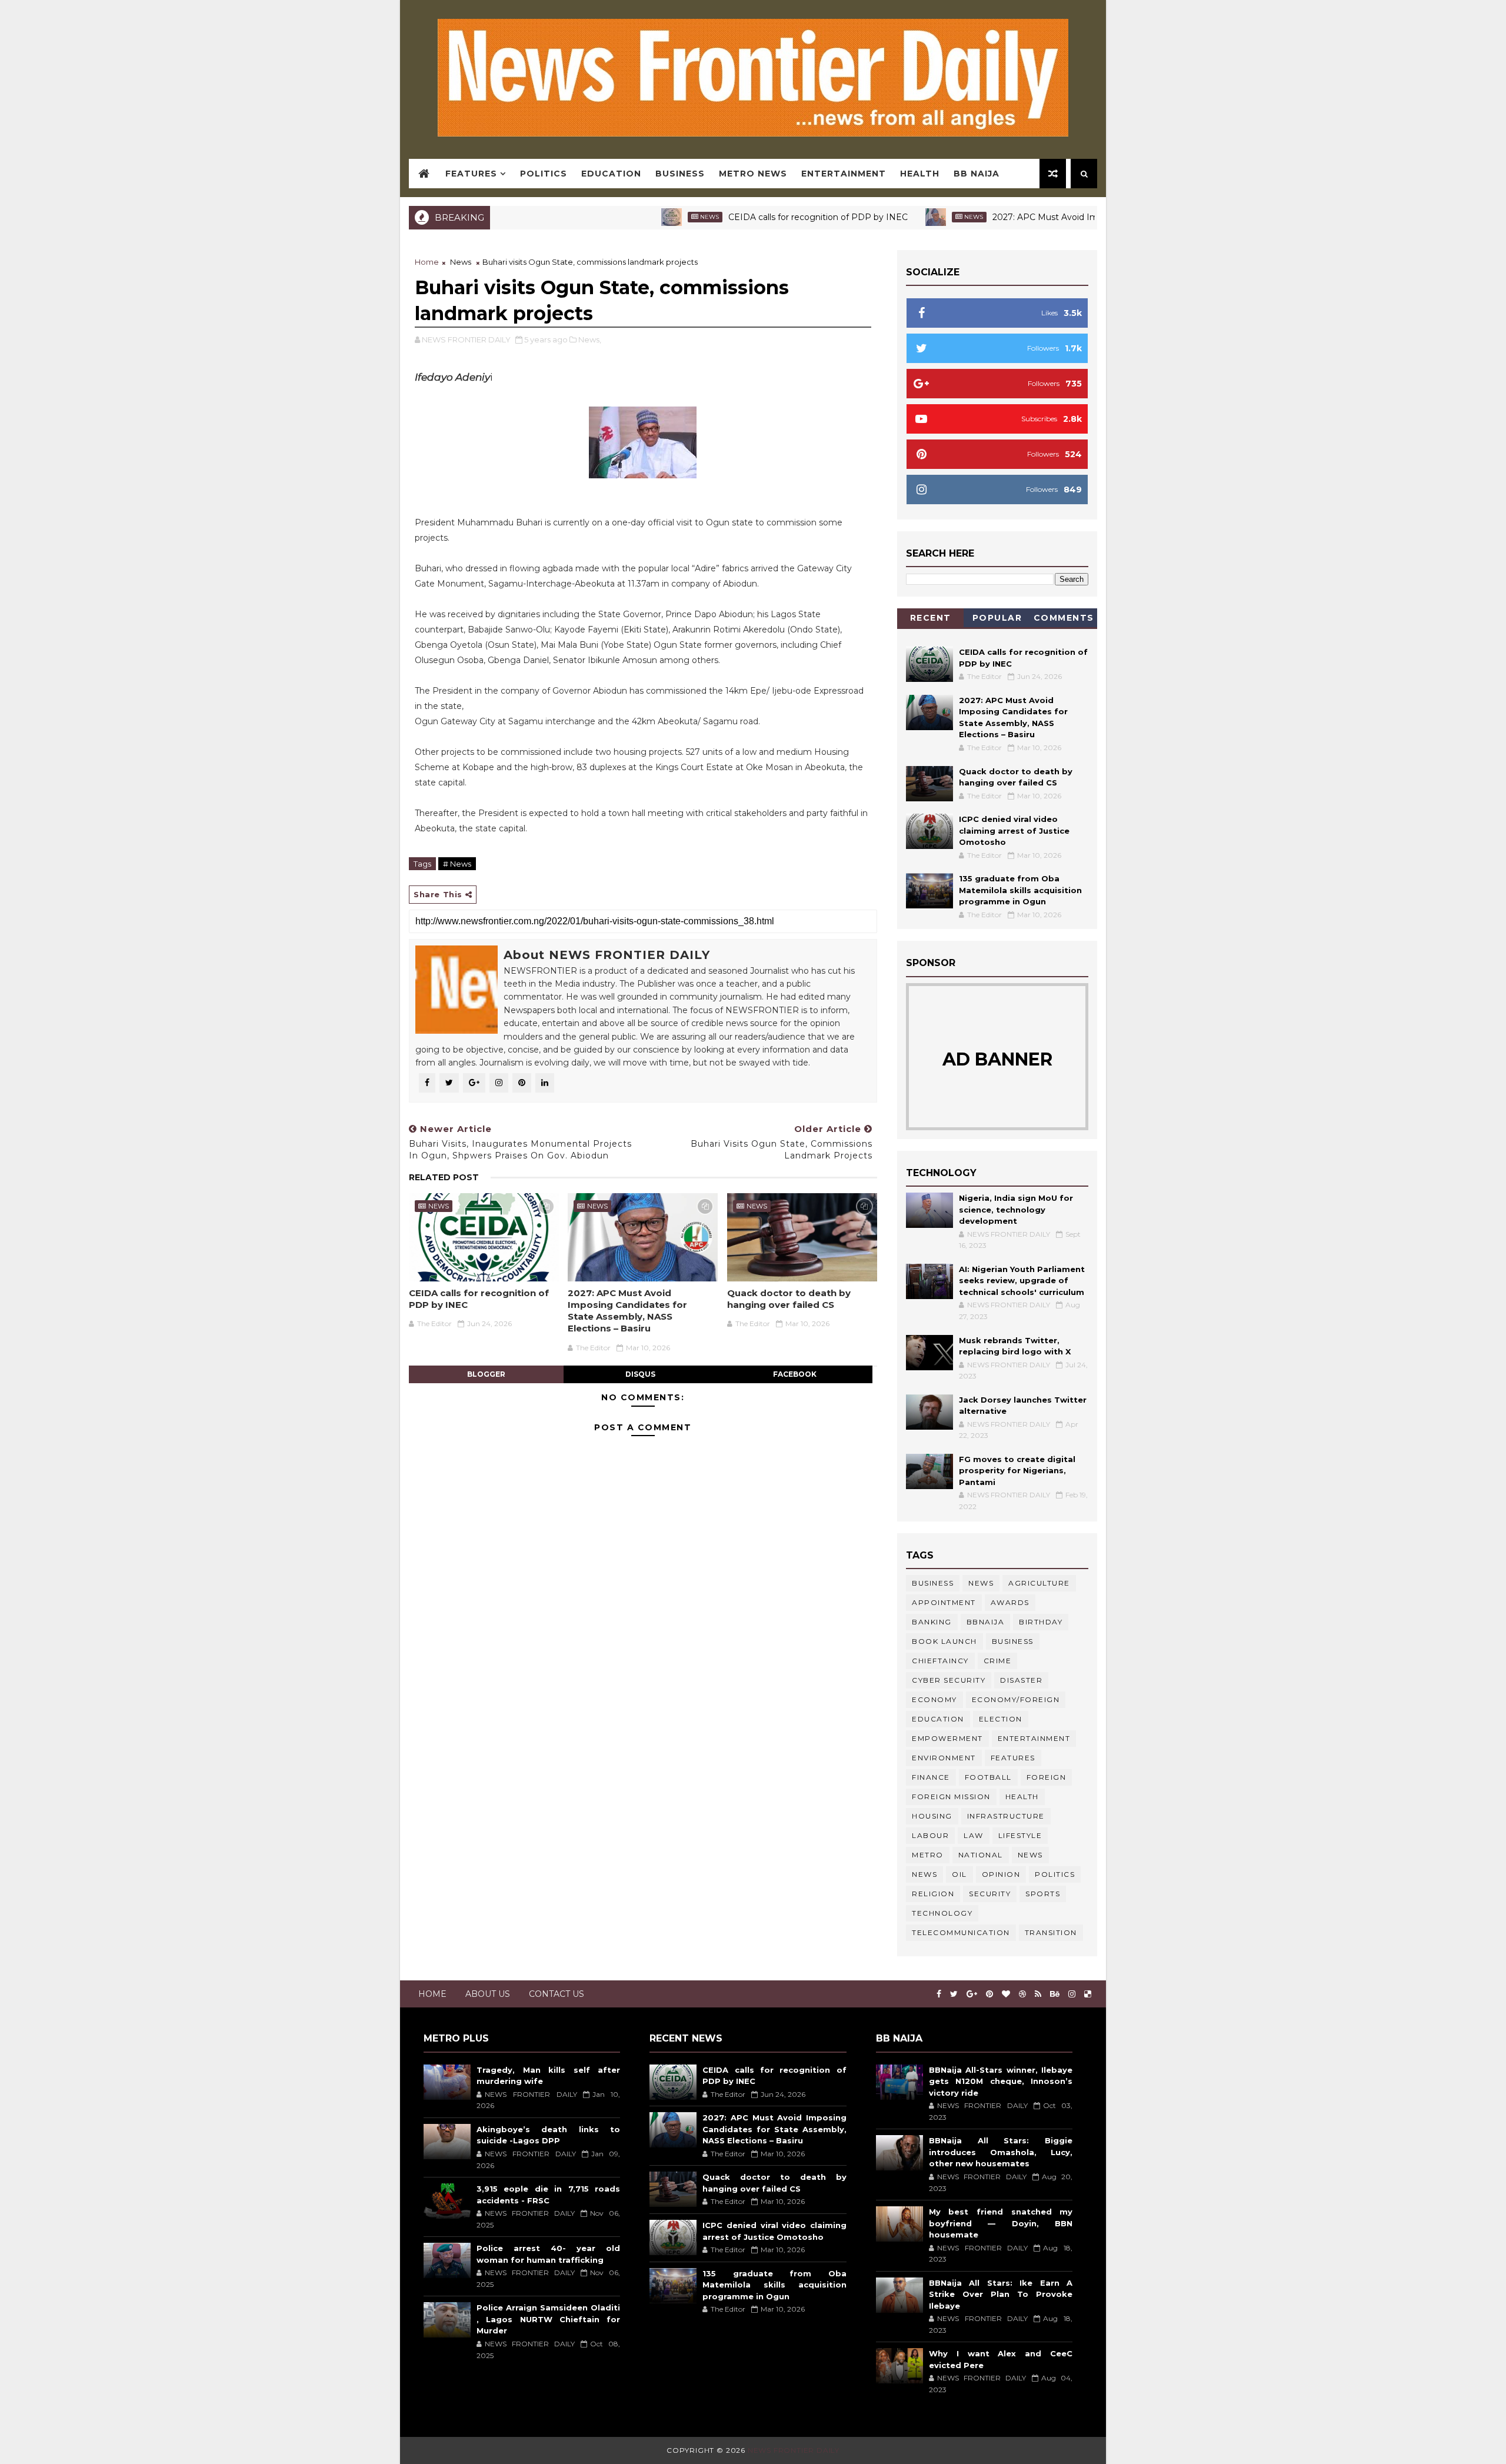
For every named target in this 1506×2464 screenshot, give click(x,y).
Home (427, 262)
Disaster (1021, 1680)
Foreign (1047, 1777)
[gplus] (972, 1994)
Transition (1051, 1932)
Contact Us (557, 1994)
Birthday (1041, 1622)
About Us (488, 1994)
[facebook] (939, 1994)
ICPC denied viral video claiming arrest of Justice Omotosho (1014, 830)
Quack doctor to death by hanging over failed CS (789, 1299)
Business (680, 174)
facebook (795, 1374)
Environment (944, 1758)
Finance (931, 1777)
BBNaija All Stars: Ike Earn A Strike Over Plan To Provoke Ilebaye (1001, 2294)
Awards (1010, 1602)
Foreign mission (951, 1797)
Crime (998, 1661)
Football (988, 1777)
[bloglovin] (1006, 1994)
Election (1001, 1719)
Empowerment (947, 1738)
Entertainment (844, 174)
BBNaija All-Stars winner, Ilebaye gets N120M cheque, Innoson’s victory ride (1001, 2081)
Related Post (444, 1177)
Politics (544, 174)
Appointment (944, 1602)
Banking (932, 1622)
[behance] (1055, 1994)
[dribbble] (1022, 1994)
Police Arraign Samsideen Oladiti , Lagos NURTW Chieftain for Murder (548, 2319)
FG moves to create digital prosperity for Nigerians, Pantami (1017, 1471)
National (981, 1855)
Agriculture (1039, 1583)
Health (920, 174)
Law (974, 1835)
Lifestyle (1020, 1835)
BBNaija (986, 1622)
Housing (932, 1816)
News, (590, 339)
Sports (1043, 1894)
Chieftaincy (940, 1661)
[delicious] (1088, 1994)
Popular (997, 618)
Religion (933, 1894)
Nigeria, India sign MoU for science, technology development (1016, 1209)
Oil (959, 1874)
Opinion (1001, 1874)
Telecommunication (961, 1932)
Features (471, 174)
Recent (931, 618)
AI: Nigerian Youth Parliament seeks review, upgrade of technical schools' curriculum (1022, 1281)
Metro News (753, 174)
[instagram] (1072, 1994)
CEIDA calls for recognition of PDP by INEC (742, 217)
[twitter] (954, 1994)
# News (457, 864)
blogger (486, 1374)
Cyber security (949, 1680)
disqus (640, 1374)
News (633, 217)
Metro (928, 1855)
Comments (1064, 618)
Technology (942, 1913)
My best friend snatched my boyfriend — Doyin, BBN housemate (1001, 2223)
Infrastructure (1006, 1816)
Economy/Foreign (1016, 1699)
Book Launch (944, 1641)
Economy (934, 1699)
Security (990, 1894)
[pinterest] (989, 1994)
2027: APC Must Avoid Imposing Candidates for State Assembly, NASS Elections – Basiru (627, 1311)
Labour (930, 1835)
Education (611, 174)
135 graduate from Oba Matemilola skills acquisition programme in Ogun (1020, 890)
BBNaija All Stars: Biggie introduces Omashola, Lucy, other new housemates (1001, 2152)
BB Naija (977, 174)
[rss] (1038, 1994)
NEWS (924, 1874)
